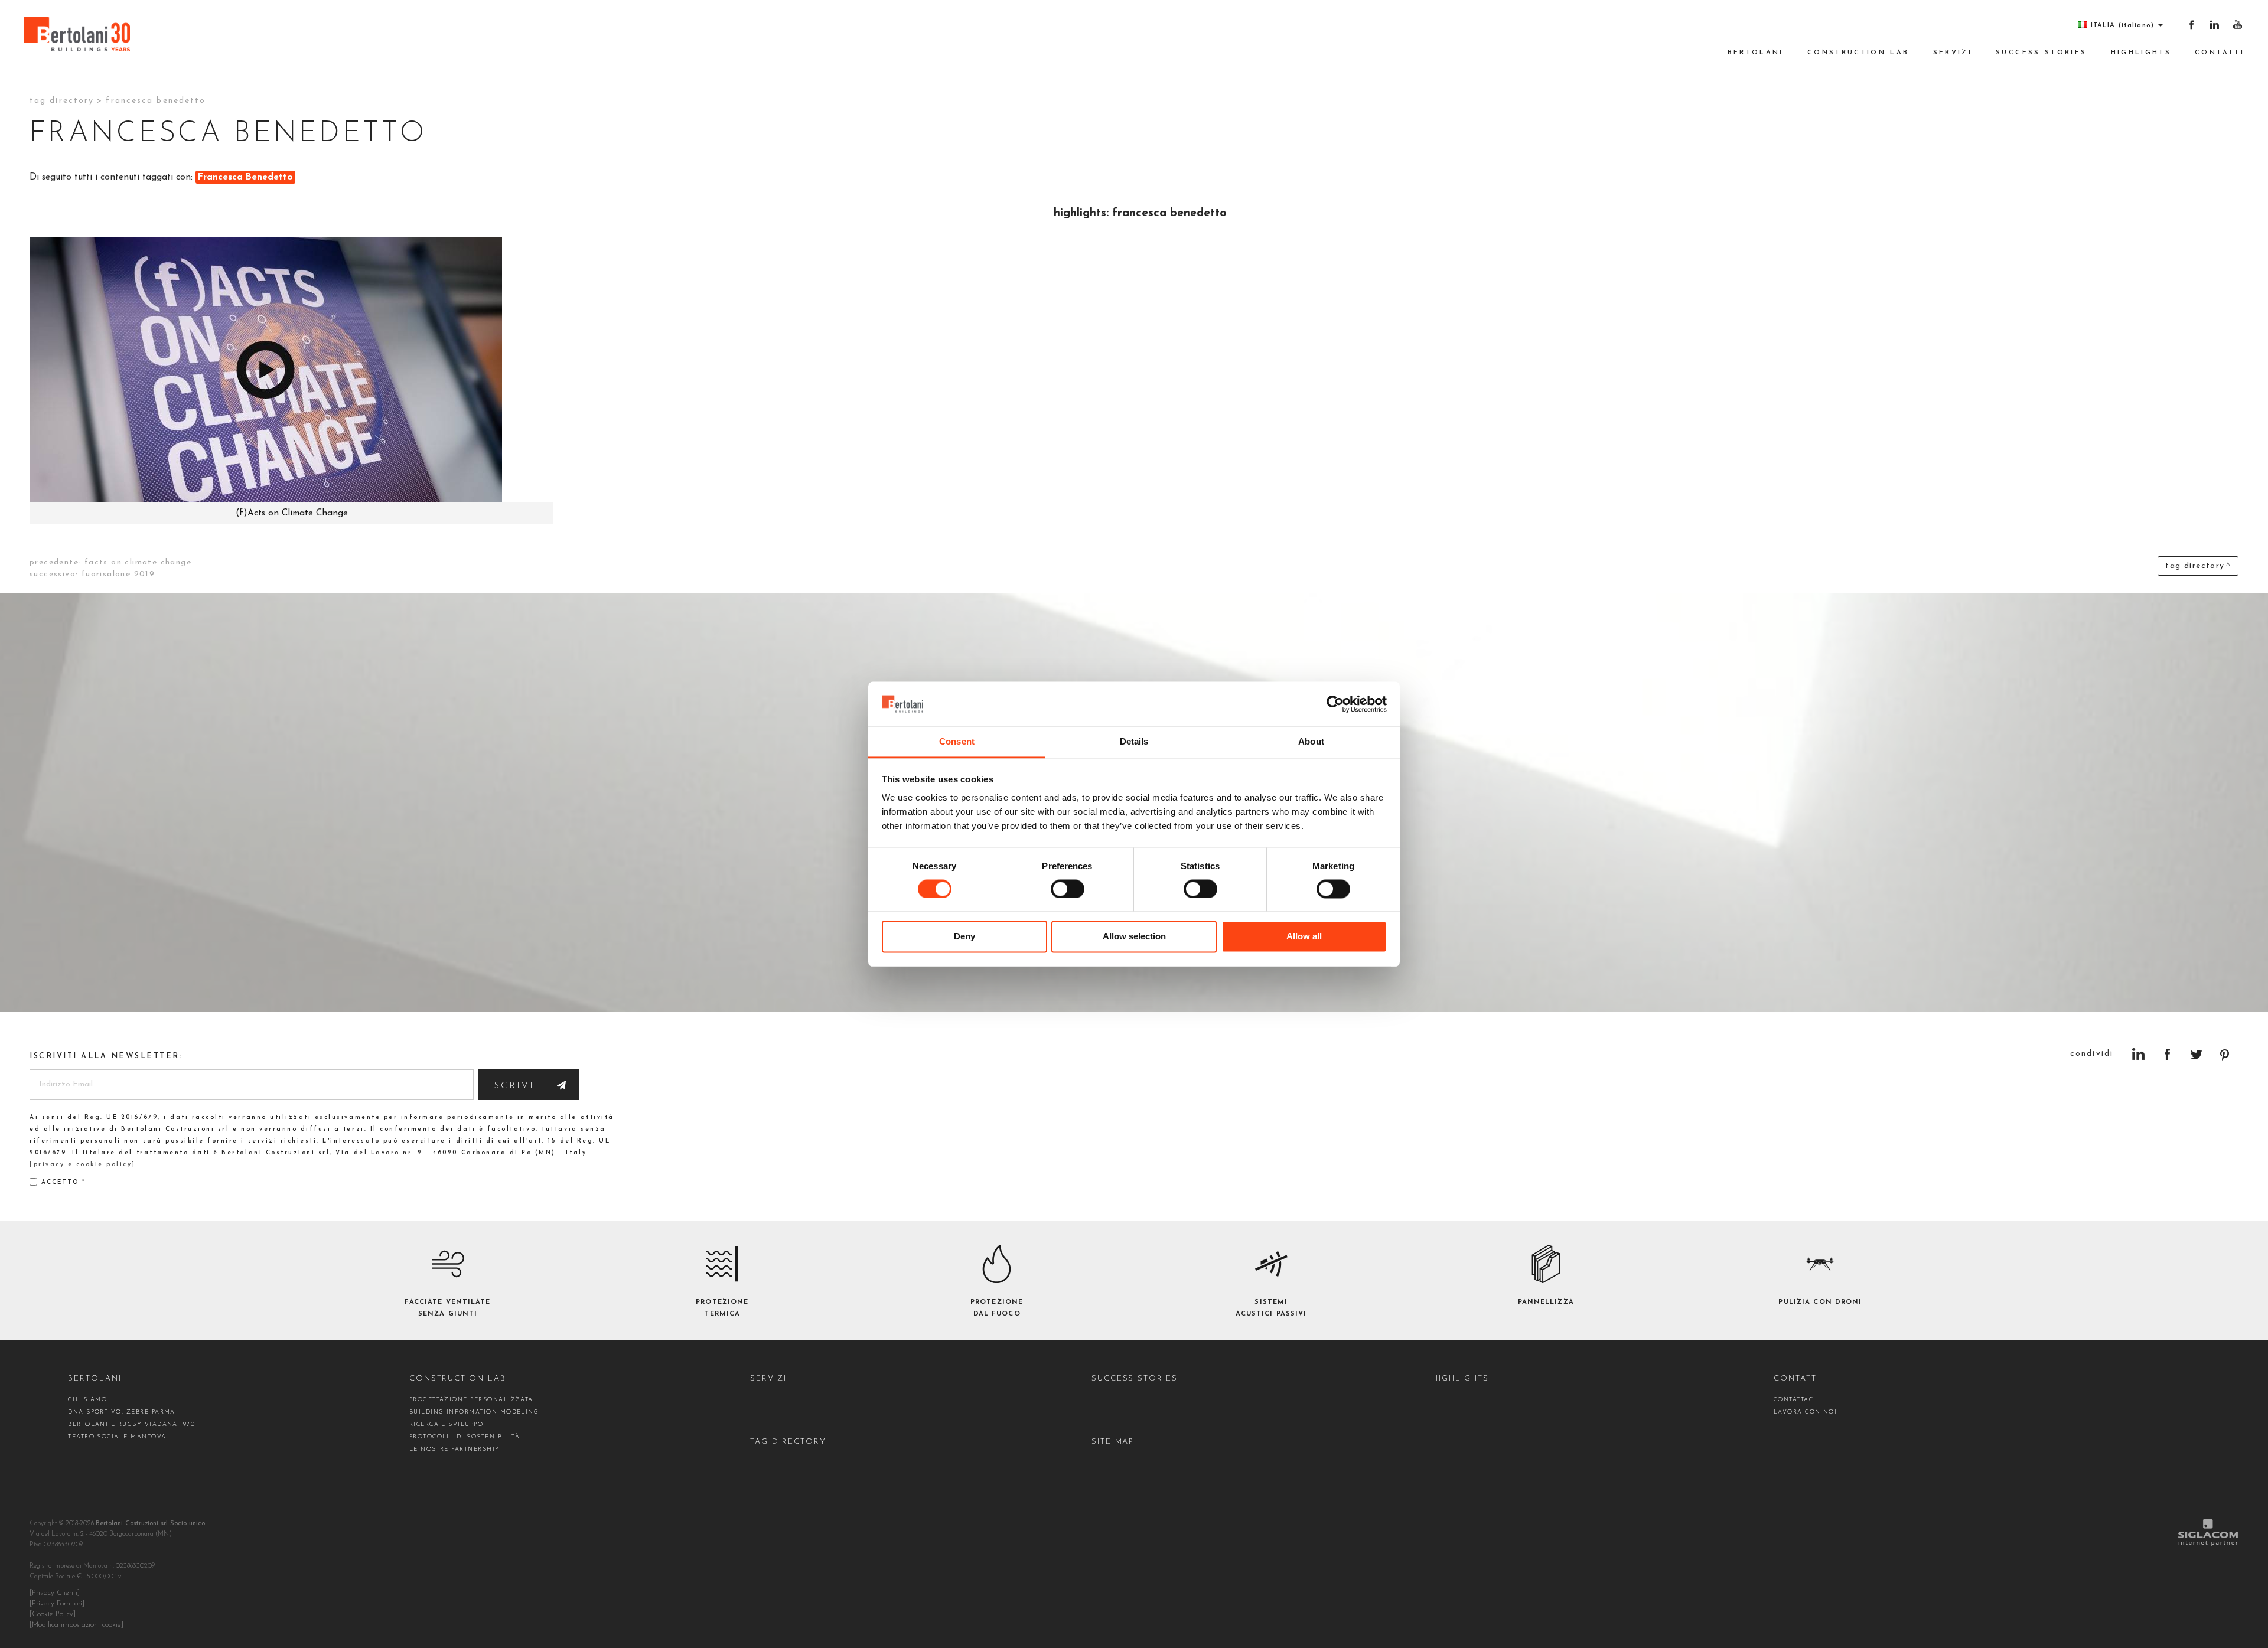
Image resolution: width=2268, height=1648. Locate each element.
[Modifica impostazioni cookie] (76, 1625)
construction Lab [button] (1858, 53)
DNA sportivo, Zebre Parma (122, 1412)
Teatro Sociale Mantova (117, 1437)
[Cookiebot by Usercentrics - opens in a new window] (1335, 704)
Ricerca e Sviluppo (446, 1425)
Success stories (2041, 53)
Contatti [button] (2220, 53)
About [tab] (1311, 742)
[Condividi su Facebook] (2167, 1054)
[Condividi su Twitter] (2196, 1054)
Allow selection (1134, 937)
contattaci (1795, 1400)
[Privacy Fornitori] (57, 1604)
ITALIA (2122, 26)
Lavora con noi (1806, 1412)
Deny (964, 937)
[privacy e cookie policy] (83, 1165)
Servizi (1953, 53)
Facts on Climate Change (138, 562)
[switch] (1068, 889)
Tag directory (62, 101)
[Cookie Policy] (53, 1614)
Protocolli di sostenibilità (465, 1437)
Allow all (1304, 937)
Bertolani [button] (1756, 53)
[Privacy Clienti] (55, 1593)
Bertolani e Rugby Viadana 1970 (131, 1425)
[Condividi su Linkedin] (2138, 1054)
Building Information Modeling (474, 1412)
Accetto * (63, 1182)
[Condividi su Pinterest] (2225, 1054)
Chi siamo (87, 1400)
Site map (1113, 1442)
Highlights (2141, 53)
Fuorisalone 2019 (118, 574)
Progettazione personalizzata (471, 1400)
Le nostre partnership (454, 1449)
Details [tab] (1134, 742)
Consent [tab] (957, 742)
